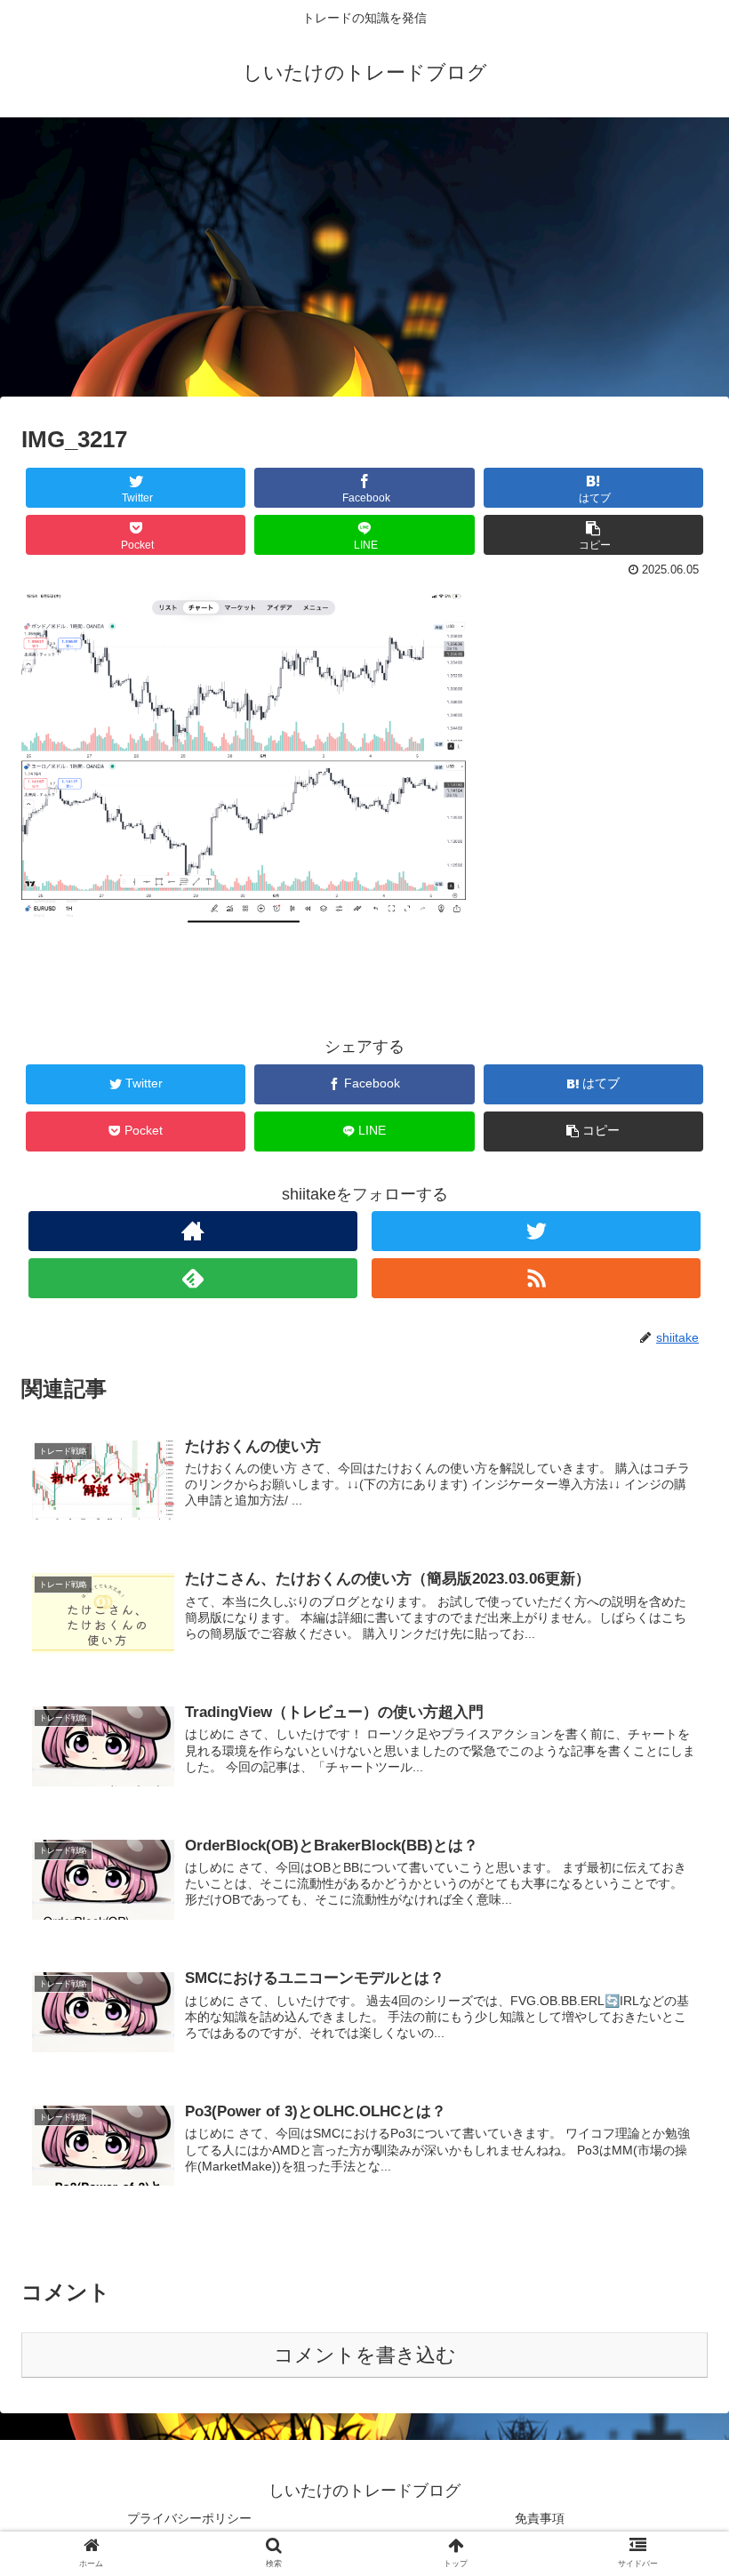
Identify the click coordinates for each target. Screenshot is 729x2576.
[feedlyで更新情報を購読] (193, 1278)
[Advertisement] (364, 263)
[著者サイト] (193, 1231)
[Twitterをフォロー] (537, 1231)
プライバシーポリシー (189, 2518)
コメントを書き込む (365, 2355)
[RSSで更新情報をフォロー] (537, 1278)
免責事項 (540, 2518)
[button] (674, 1858)
